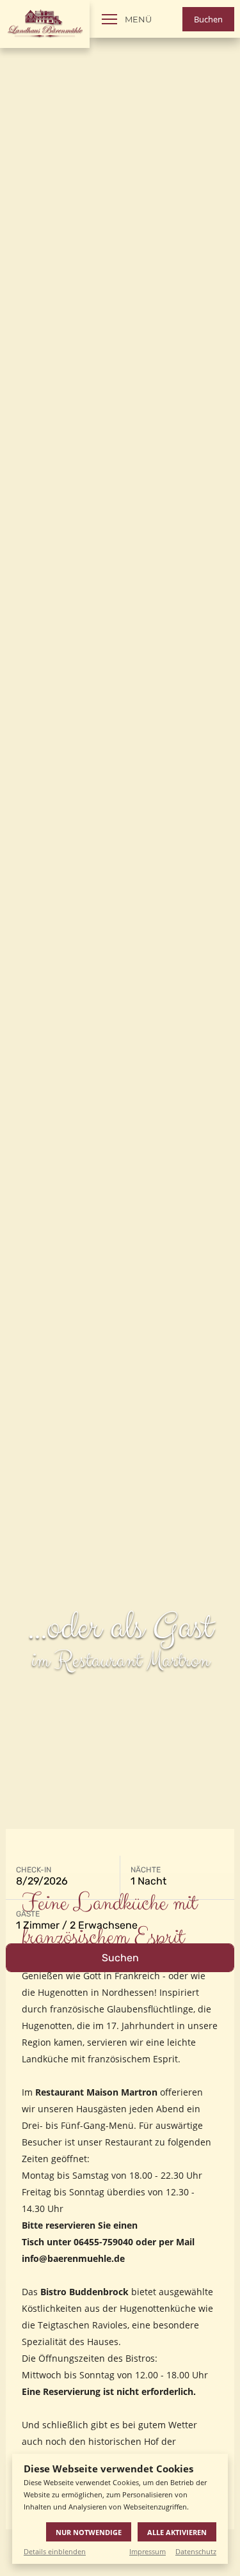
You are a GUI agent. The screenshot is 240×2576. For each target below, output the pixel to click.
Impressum (148, 2551)
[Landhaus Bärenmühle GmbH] (45, 24)
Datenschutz (196, 2551)
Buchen (208, 19)
